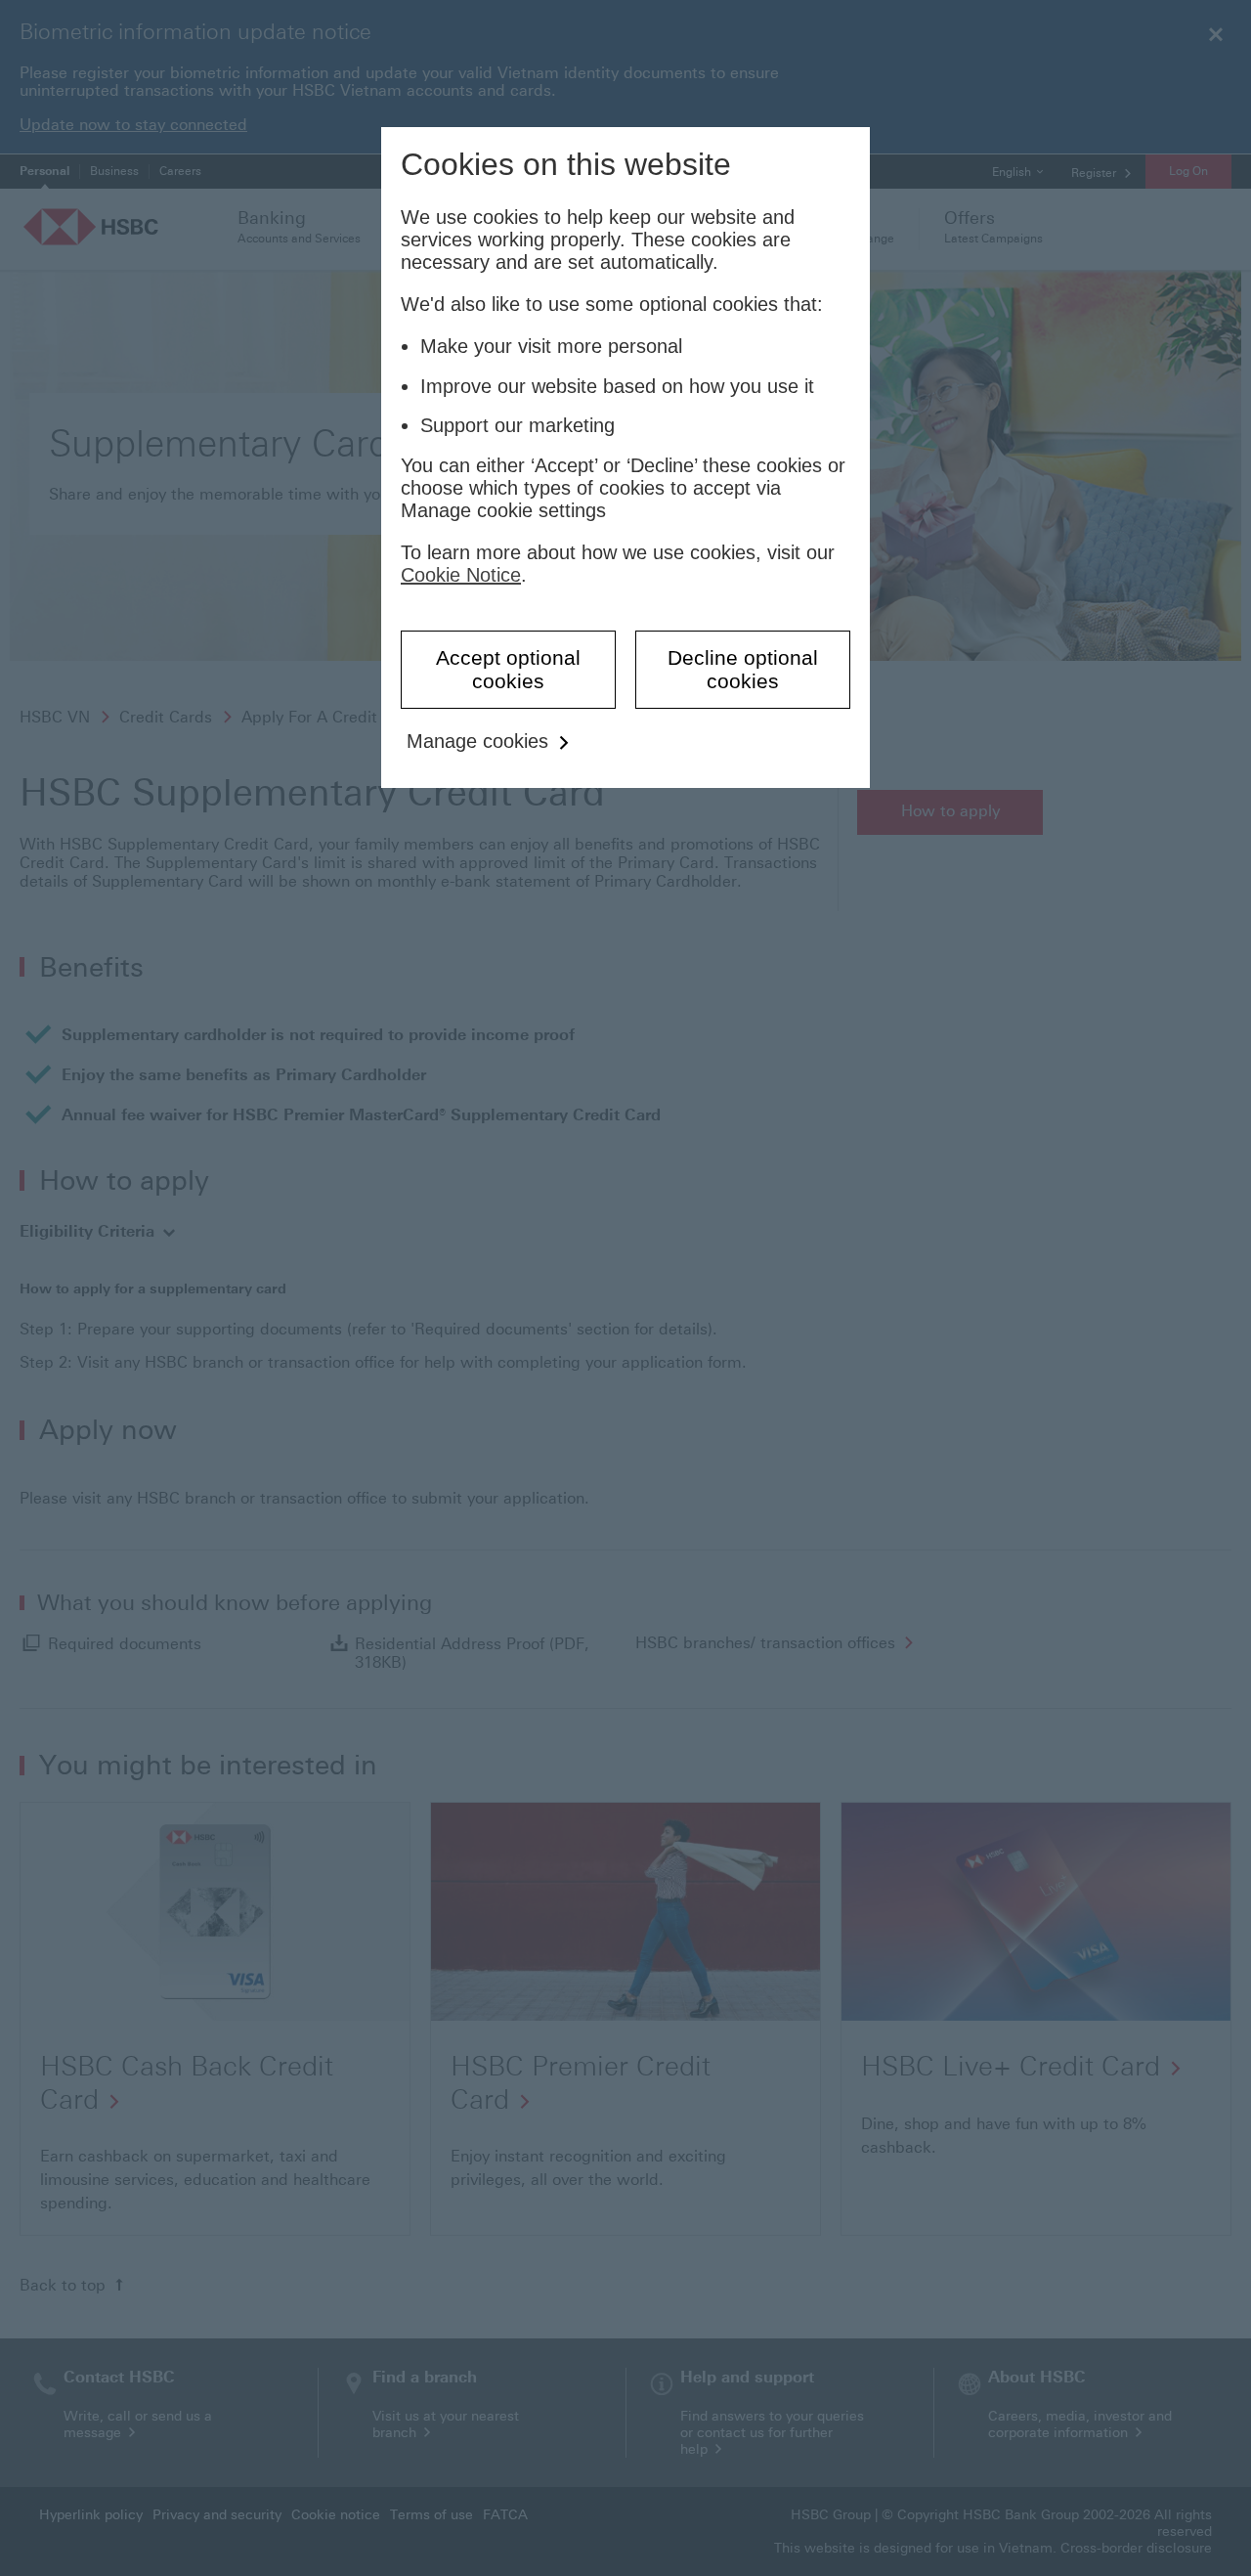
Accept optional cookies (508, 669)
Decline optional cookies (743, 669)
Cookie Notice (461, 575)
